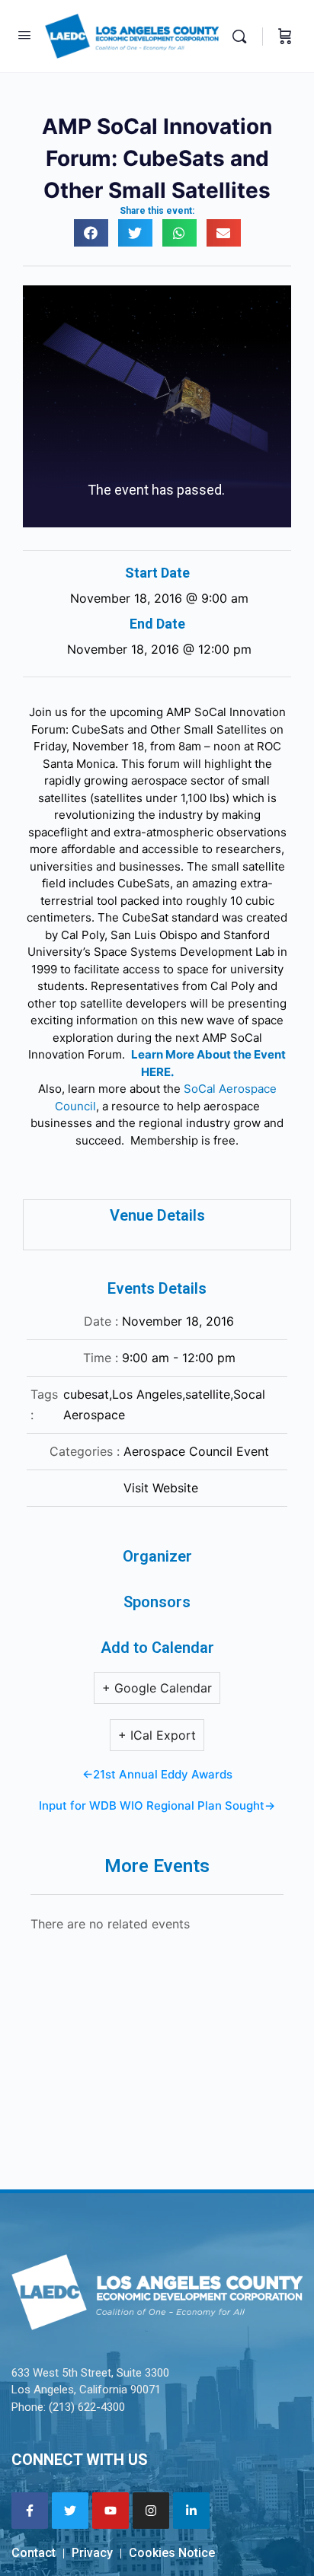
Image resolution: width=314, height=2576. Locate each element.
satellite (208, 1394)
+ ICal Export (157, 1735)
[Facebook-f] (30, 2511)
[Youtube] (111, 2511)
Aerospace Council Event (196, 1451)
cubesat (86, 1394)
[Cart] (285, 36)
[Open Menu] (24, 35)
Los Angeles (147, 1394)
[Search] (243, 36)
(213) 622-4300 (87, 2407)
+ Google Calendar (157, 1688)
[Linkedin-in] (191, 2511)
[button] (91, 233)
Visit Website (161, 1488)
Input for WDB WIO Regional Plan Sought (152, 1805)
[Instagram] (151, 2511)
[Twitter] (70, 2511)
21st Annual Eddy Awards (163, 1774)
